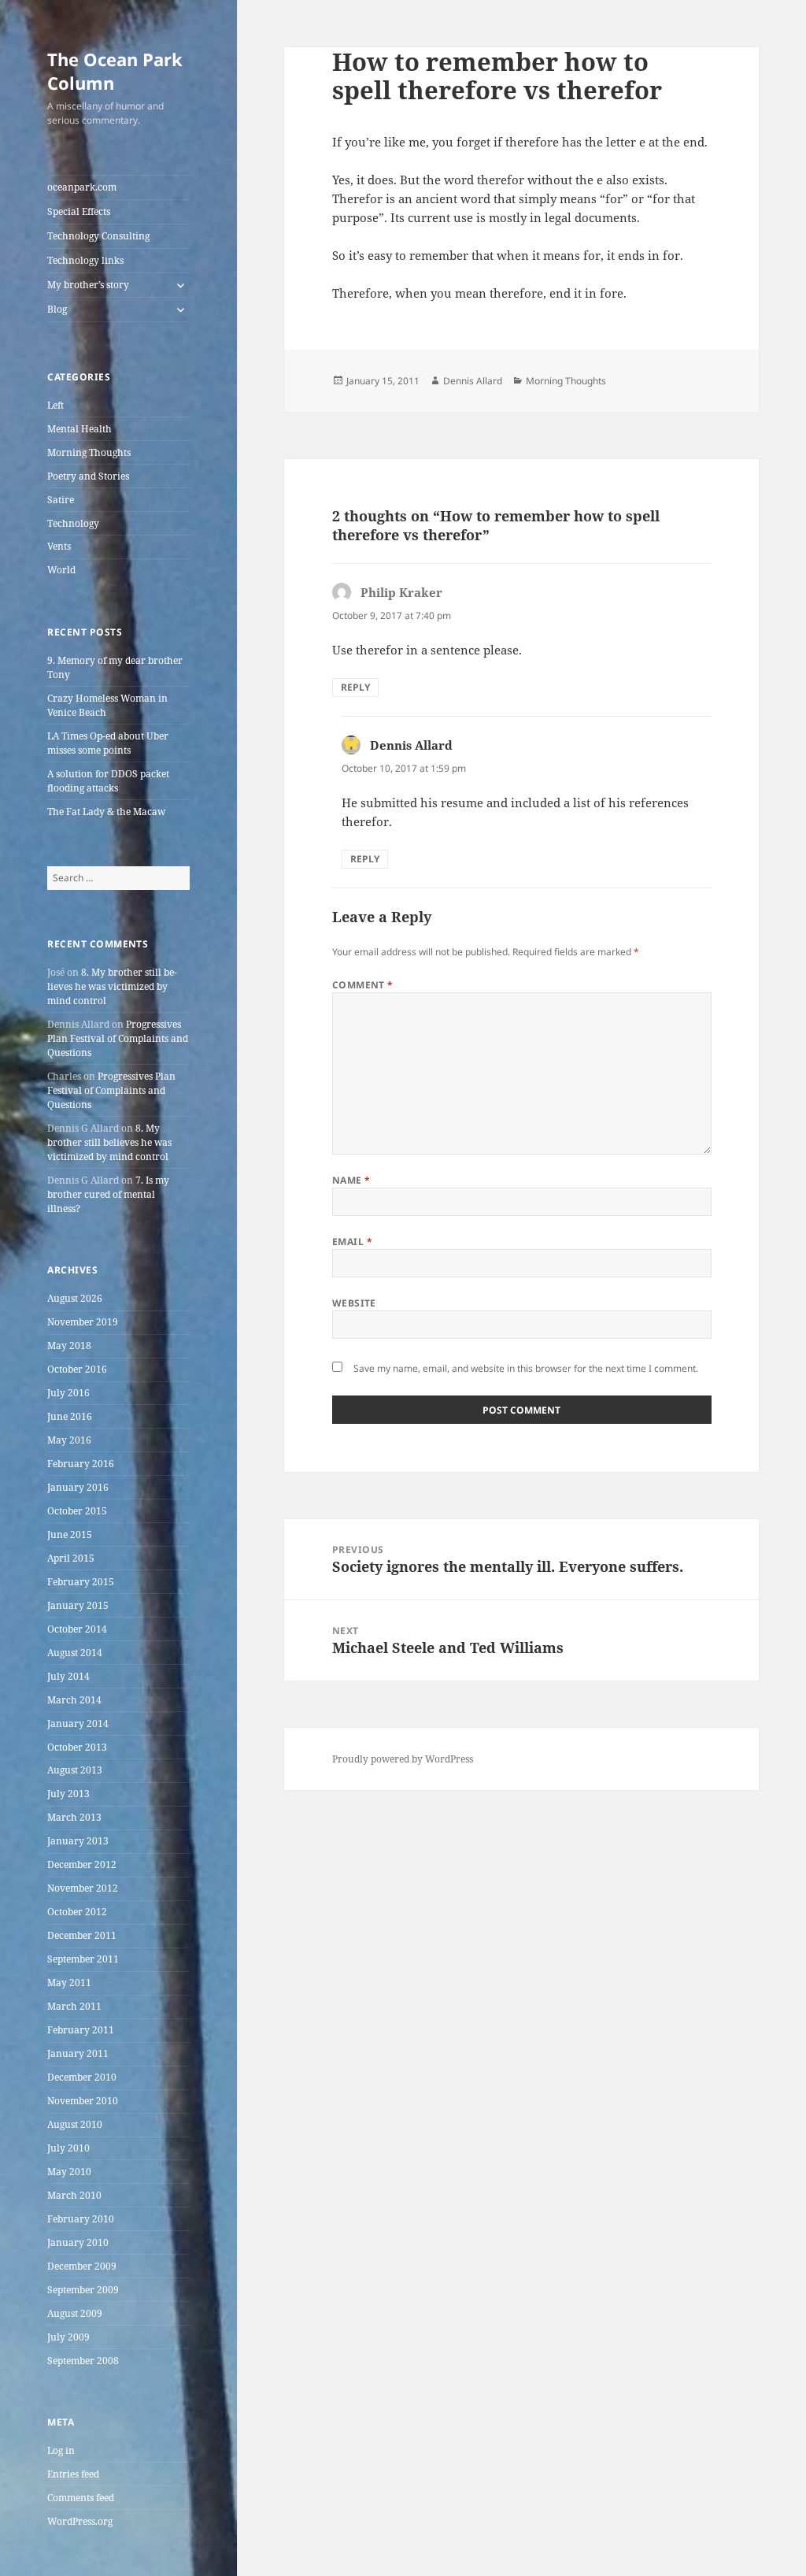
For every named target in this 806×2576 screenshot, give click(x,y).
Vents (59, 546)
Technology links (85, 260)
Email (352, 1242)
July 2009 (68, 2337)
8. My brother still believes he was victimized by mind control (112, 986)
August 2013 (75, 1770)
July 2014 (68, 1676)
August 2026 (75, 1298)
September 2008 (83, 2361)
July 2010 (68, 2148)
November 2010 (83, 2101)
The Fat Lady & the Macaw (106, 812)
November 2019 (83, 1322)
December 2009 (82, 2266)
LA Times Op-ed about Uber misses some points (108, 743)
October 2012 (77, 1912)
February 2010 (81, 2219)
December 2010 (82, 2077)
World (61, 570)
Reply (355, 687)
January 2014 (78, 1724)
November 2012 (83, 1888)
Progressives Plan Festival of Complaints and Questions (118, 1038)
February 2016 (81, 1464)
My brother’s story (88, 285)
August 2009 (75, 2313)
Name (351, 1180)
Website (354, 1303)
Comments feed (81, 2498)
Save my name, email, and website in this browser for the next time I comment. (526, 1368)
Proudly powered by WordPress (403, 1759)
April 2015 (71, 1558)
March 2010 (74, 2195)
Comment (363, 985)
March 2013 (74, 1817)
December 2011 (82, 1935)
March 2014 (74, 1700)
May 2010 (69, 2172)
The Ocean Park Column (115, 71)
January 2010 (78, 2242)
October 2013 (77, 1747)
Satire (61, 500)
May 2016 (69, 1440)
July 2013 (68, 1794)
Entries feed (73, 2474)
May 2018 (69, 1345)
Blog (57, 309)
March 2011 (74, 2006)
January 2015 (78, 1605)
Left (55, 405)
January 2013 (78, 1841)
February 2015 (81, 1582)
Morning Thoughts (89, 452)
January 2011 (78, 2053)
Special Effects (79, 211)
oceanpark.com (82, 187)
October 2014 (77, 1629)
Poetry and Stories (88, 476)
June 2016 (70, 1416)
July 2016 (68, 1393)
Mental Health (79, 429)
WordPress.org (80, 2521)
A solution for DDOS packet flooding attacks (108, 781)
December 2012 (82, 1864)
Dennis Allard (473, 381)
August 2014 (75, 1653)
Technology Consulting (98, 236)
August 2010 (75, 2124)
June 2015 (70, 1534)
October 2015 (77, 1511)
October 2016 (77, 1369)
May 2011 (69, 1983)
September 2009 (83, 2290)
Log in (61, 2450)
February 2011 (81, 2030)
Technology (73, 523)
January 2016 (78, 1487)
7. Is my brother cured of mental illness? (108, 1194)
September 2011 (83, 1959)
